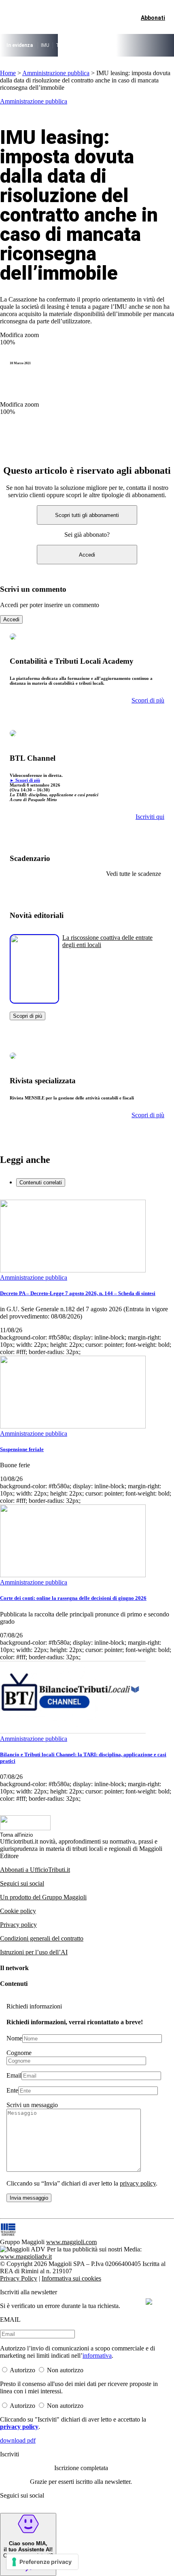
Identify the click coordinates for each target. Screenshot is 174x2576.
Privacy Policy (19, 2278)
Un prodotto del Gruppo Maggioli (43, 1897)
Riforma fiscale (90, 45)
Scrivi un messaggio (32, 2105)
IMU (45, 45)
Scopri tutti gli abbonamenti (87, 515)
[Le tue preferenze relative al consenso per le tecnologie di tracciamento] (42, 2562)
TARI (62, 45)
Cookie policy (18, 1911)
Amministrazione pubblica (56, 73)
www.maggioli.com (71, 2242)
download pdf (18, 2440)
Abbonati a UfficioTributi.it (35, 1870)
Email (14, 2075)
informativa (97, 2356)
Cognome (19, 2053)
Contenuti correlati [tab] (41, 1183)
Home (8, 73)
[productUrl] (34, 1001)
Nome (14, 2038)
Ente (12, 2090)
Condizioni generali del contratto (42, 1938)
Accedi (87, 555)
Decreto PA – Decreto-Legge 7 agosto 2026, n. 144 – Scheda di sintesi (78, 1293)
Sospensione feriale (22, 1449)
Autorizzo (22, 2370)
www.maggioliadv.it (26, 2256)
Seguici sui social (22, 1883)
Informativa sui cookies (71, 2278)
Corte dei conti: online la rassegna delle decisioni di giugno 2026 (73, 1598)
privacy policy (138, 2183)
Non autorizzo (65, 2370)
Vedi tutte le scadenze (134, 874)
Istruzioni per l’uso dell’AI (34, 1952)
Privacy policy (18, 1925)
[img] (149, 2302)
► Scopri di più (25, 780)
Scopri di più (28, 1016)
